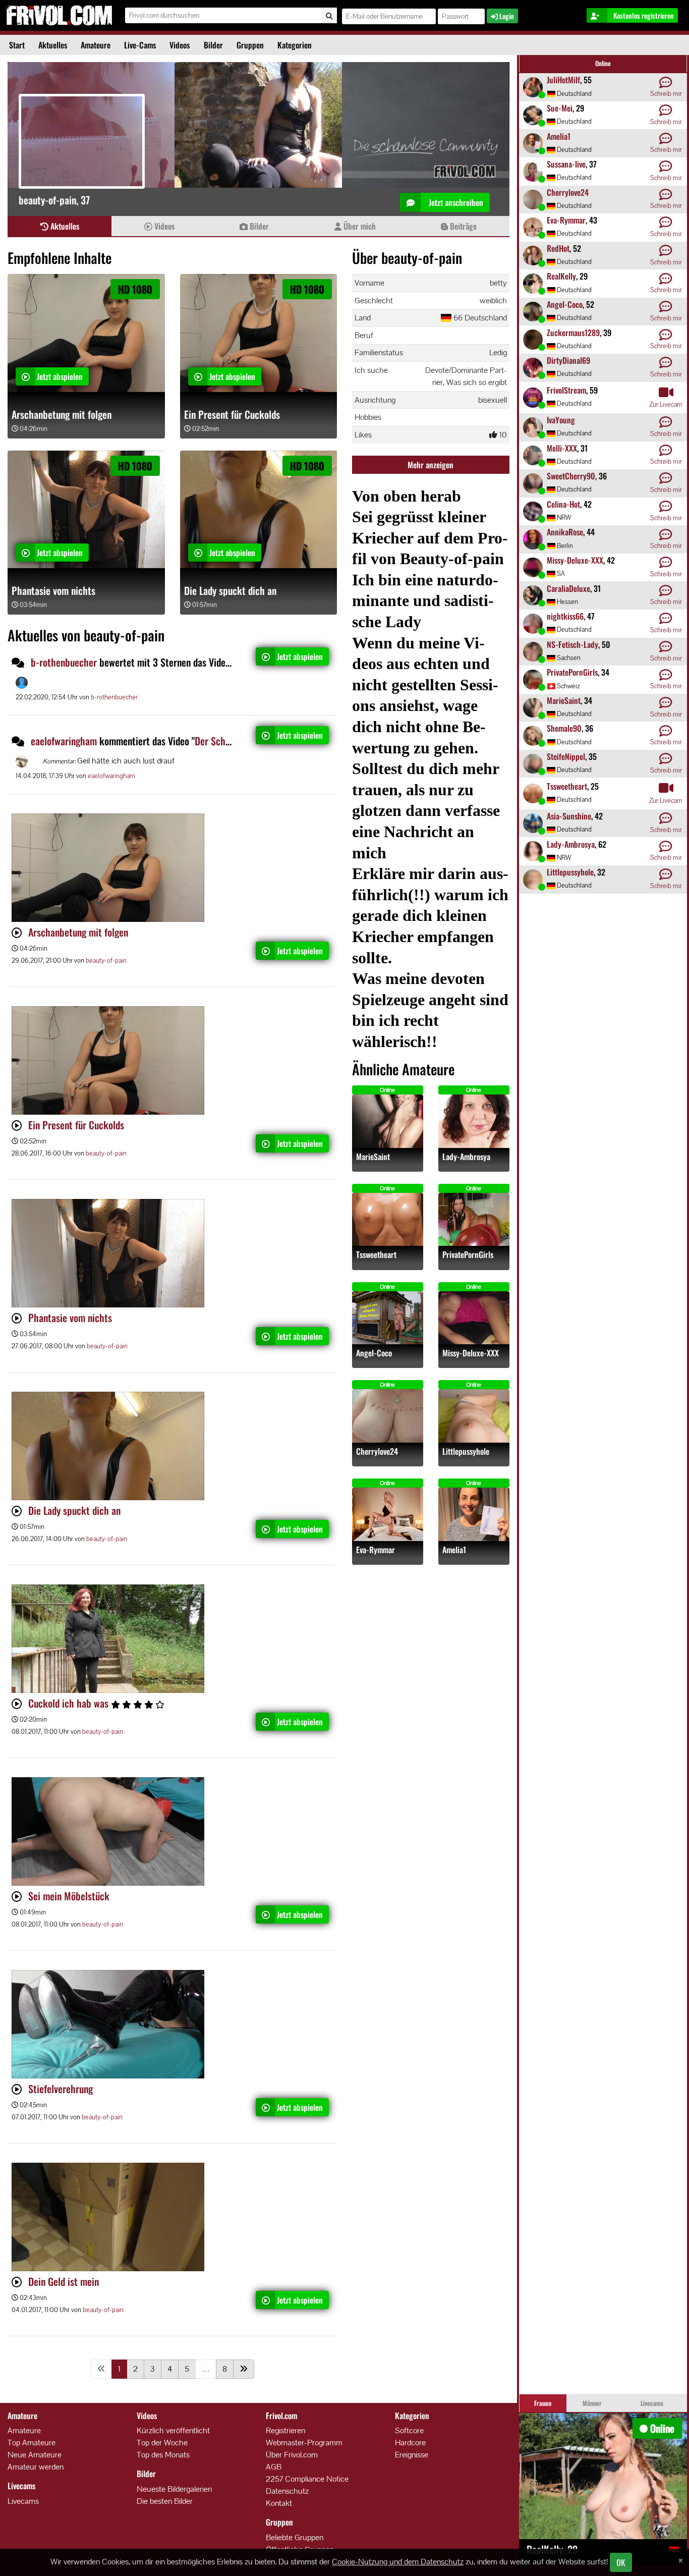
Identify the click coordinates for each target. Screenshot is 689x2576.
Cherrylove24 (377, 1451)
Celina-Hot (563, 504)
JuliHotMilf (563, 80)
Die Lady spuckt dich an (230, 590)
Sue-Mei (560, 108)
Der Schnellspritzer (232, 741)
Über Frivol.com (292, 2455)
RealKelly (561, 276)
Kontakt (279, 2503)
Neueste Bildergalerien (174, 2489)
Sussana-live (566, 164)
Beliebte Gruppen (295, 2537)
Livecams (23, 2501)
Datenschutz (287, 2491)
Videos (180, 45)
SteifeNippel (566, 756)
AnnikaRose (565, 532)
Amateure (96, 45)
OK (621, 2562)
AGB (274, 2467)
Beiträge (462, 226)
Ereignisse (412, 2455)
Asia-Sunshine (569, 816)
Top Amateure (32, 2443)
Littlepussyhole (466, 1451)
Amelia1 (454, 1550)
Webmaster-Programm (304, 2443)
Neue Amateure (35, 2455)
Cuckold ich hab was (70, 1703)
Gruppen (250, 45)
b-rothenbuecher (64, 662)
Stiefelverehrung (61, 2089)
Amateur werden (36, 2467)
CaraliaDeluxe (568, 588)
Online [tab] (603, 63)
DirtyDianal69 (568, 360)
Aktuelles (53, 45)
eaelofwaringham (64, 741)
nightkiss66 (565, 616)
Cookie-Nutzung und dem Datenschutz (398, 2562)
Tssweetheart (376, 1255)
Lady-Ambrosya (466, 1157)
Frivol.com (59, 15)
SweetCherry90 (571, 476)
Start (17, 45)
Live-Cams (140, 45)
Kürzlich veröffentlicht (173, 2430)
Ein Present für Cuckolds (232, 414)
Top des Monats (163, 2455)
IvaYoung (561, 420)
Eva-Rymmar (376, 1550)
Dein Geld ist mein (64, 2281)
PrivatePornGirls (468, 1255)
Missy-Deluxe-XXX (471, 1353)
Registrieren (285, 2430)
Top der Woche (162, 2443)
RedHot (558, 248)
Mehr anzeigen (430, 465)
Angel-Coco (374, 1353)
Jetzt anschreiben (455, 202)
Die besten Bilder (165, 2501)
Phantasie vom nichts (53, 590)
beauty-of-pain (106, 961)
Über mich (359, 226)
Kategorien (295, 45)
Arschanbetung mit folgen (62, 414)
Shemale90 (564, 728)
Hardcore (410, 2443)
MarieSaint (373, 1157)
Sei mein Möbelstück (69, 1896)
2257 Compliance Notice (307, 2479)
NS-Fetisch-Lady (572, 644)
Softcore (409, 2430)
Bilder (213, 45)
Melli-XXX (562, 448)
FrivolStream (566, 390)
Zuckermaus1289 (573, 333)
